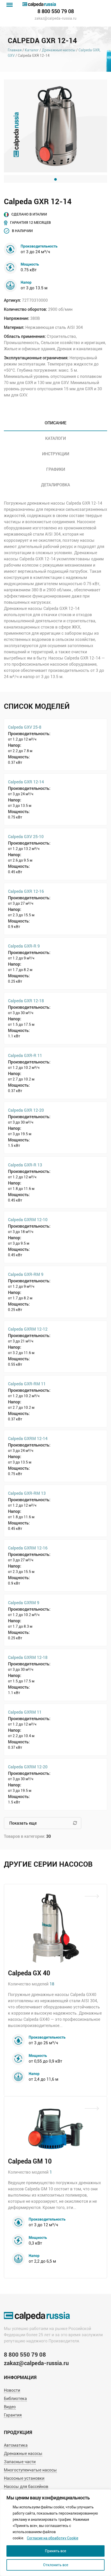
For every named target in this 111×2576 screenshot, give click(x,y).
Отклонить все (56, 2565)
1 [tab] (55, 179)
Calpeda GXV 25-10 (26, 836)
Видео (10, 2407)
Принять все (55, 2551)
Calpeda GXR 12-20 (26, 1110)
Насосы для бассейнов (26, 2487)
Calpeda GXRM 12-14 (28, 1438)
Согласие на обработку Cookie (53, 2538)
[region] (55, 2533)
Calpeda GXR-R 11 (25, 1055)
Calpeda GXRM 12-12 (28, 1329)
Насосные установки (24, 2478)
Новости (12, 2390)
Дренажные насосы (59, 50)
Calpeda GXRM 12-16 (28, 1548)
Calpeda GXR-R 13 (25, 1165)
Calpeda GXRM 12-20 (28, 1767)
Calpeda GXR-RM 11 (27, 1384)
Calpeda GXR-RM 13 (27, 1493)
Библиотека (15, 2399)
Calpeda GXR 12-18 (26, 1001)
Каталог (32, 50)
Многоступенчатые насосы (30, 2470)
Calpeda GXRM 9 (24, 1603)
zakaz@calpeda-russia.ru (55, 18)
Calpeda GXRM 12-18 (28, 1657)
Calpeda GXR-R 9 (24, 946)
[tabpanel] (55, 126)
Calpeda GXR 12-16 (26, 891)
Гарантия (13, 2415)
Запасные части (20, 2462)
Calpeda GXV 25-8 (25, 727)
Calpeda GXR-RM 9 (26, 1274)
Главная (15, 50)
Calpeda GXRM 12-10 (28, 1219)
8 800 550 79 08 (56, 11)
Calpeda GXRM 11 (25, 1712)
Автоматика (16, 2445)
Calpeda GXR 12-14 (26, 782)
